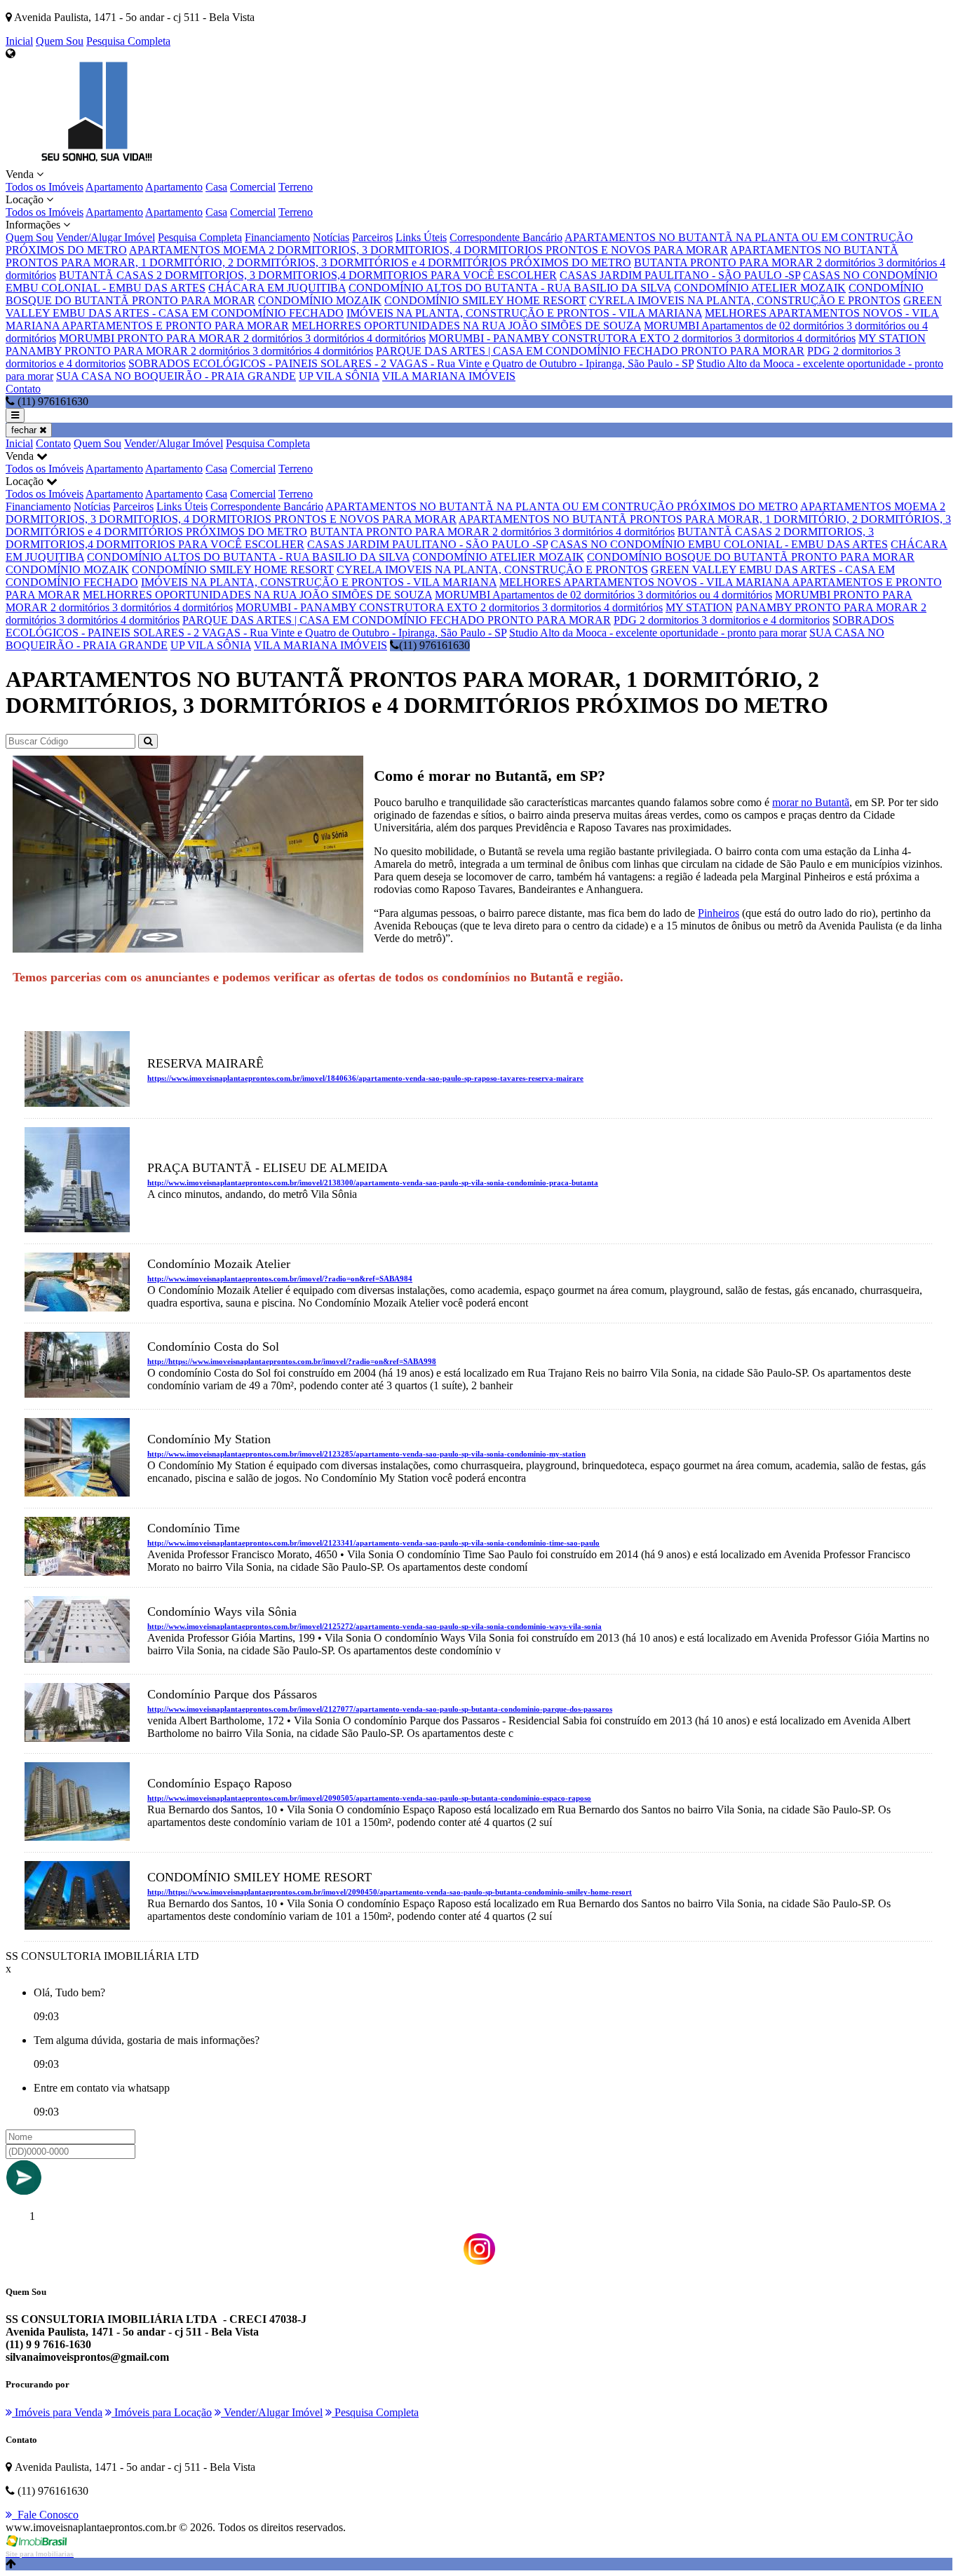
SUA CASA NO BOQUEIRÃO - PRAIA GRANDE (176, 376)
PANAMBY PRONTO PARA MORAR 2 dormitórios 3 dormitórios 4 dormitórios (189, 351)
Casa (216, 187)
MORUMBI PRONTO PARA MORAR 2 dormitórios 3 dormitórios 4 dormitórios (242, 338)
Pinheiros (718, 913)
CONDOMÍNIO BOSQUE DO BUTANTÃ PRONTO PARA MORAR (751, 557)
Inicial (19, 41)
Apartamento (114, 187)
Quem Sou (60, 41)
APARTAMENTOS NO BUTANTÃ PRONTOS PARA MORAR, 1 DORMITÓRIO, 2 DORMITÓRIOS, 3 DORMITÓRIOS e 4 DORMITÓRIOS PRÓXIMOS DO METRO (452, 256)
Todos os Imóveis (45, 187)
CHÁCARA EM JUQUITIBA (277, 288)
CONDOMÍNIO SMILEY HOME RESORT (485, 300)
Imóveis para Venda (57, 2412)
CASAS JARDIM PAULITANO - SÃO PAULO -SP (680, 275)
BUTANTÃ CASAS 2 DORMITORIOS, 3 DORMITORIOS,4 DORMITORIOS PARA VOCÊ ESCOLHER (308, 275)
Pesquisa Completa (128, 41)
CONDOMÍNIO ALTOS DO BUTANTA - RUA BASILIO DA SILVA (510, 288)
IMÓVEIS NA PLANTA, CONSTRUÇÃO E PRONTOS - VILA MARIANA (524, 313)
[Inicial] (97, 162)
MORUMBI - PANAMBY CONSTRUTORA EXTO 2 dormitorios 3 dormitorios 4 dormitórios (642, 338)
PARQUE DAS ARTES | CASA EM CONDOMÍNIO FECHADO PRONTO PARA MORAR (590, 351)
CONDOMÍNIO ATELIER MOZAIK (760, 288)
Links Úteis (421, 237)
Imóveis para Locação (162, 2412)
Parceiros (372, 237)
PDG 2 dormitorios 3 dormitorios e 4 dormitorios (722, 620)
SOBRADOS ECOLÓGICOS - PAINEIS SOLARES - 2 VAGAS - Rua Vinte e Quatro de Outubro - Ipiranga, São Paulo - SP (411, 363)
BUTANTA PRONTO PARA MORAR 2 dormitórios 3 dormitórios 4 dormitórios (492, 532)
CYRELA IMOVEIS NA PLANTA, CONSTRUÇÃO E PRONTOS (745, 300)
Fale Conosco (45, 2515)
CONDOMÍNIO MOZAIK (320, 300)
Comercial (253, 187)
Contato (23, 389)
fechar (25, 430)
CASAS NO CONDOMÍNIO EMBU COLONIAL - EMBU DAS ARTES (719, 544)
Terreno (296, 187)
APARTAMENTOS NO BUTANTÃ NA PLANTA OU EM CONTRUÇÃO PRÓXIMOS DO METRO (562, 506)
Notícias (331, 237)
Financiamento (277, 237)
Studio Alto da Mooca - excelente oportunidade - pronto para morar (658, 633)
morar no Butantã (811, 802)
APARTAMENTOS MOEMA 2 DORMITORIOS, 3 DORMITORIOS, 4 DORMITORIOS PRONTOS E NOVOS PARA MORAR (429, 250)
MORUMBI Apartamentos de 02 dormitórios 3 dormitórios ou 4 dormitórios (603, 595)
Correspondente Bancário (506, 237)
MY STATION (892, 338)
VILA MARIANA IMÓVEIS (449, 376)
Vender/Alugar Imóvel (106, 237)
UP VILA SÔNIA (339, 376)
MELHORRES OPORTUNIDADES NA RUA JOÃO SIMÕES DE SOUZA (466, 326)
